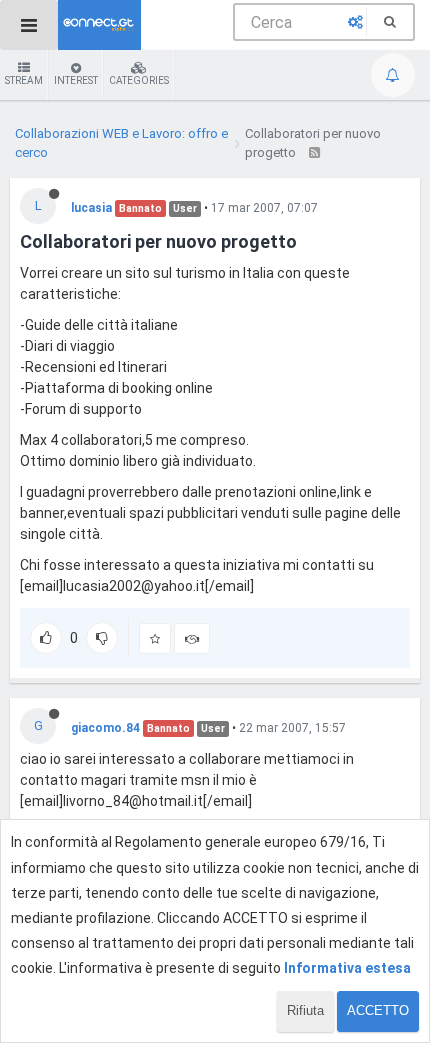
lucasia (91, 208)
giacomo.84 (105, 728)
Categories (139, 80)
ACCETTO (378, 1010)
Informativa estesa (347, 968)
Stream (24, 80)
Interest (76, 80)
